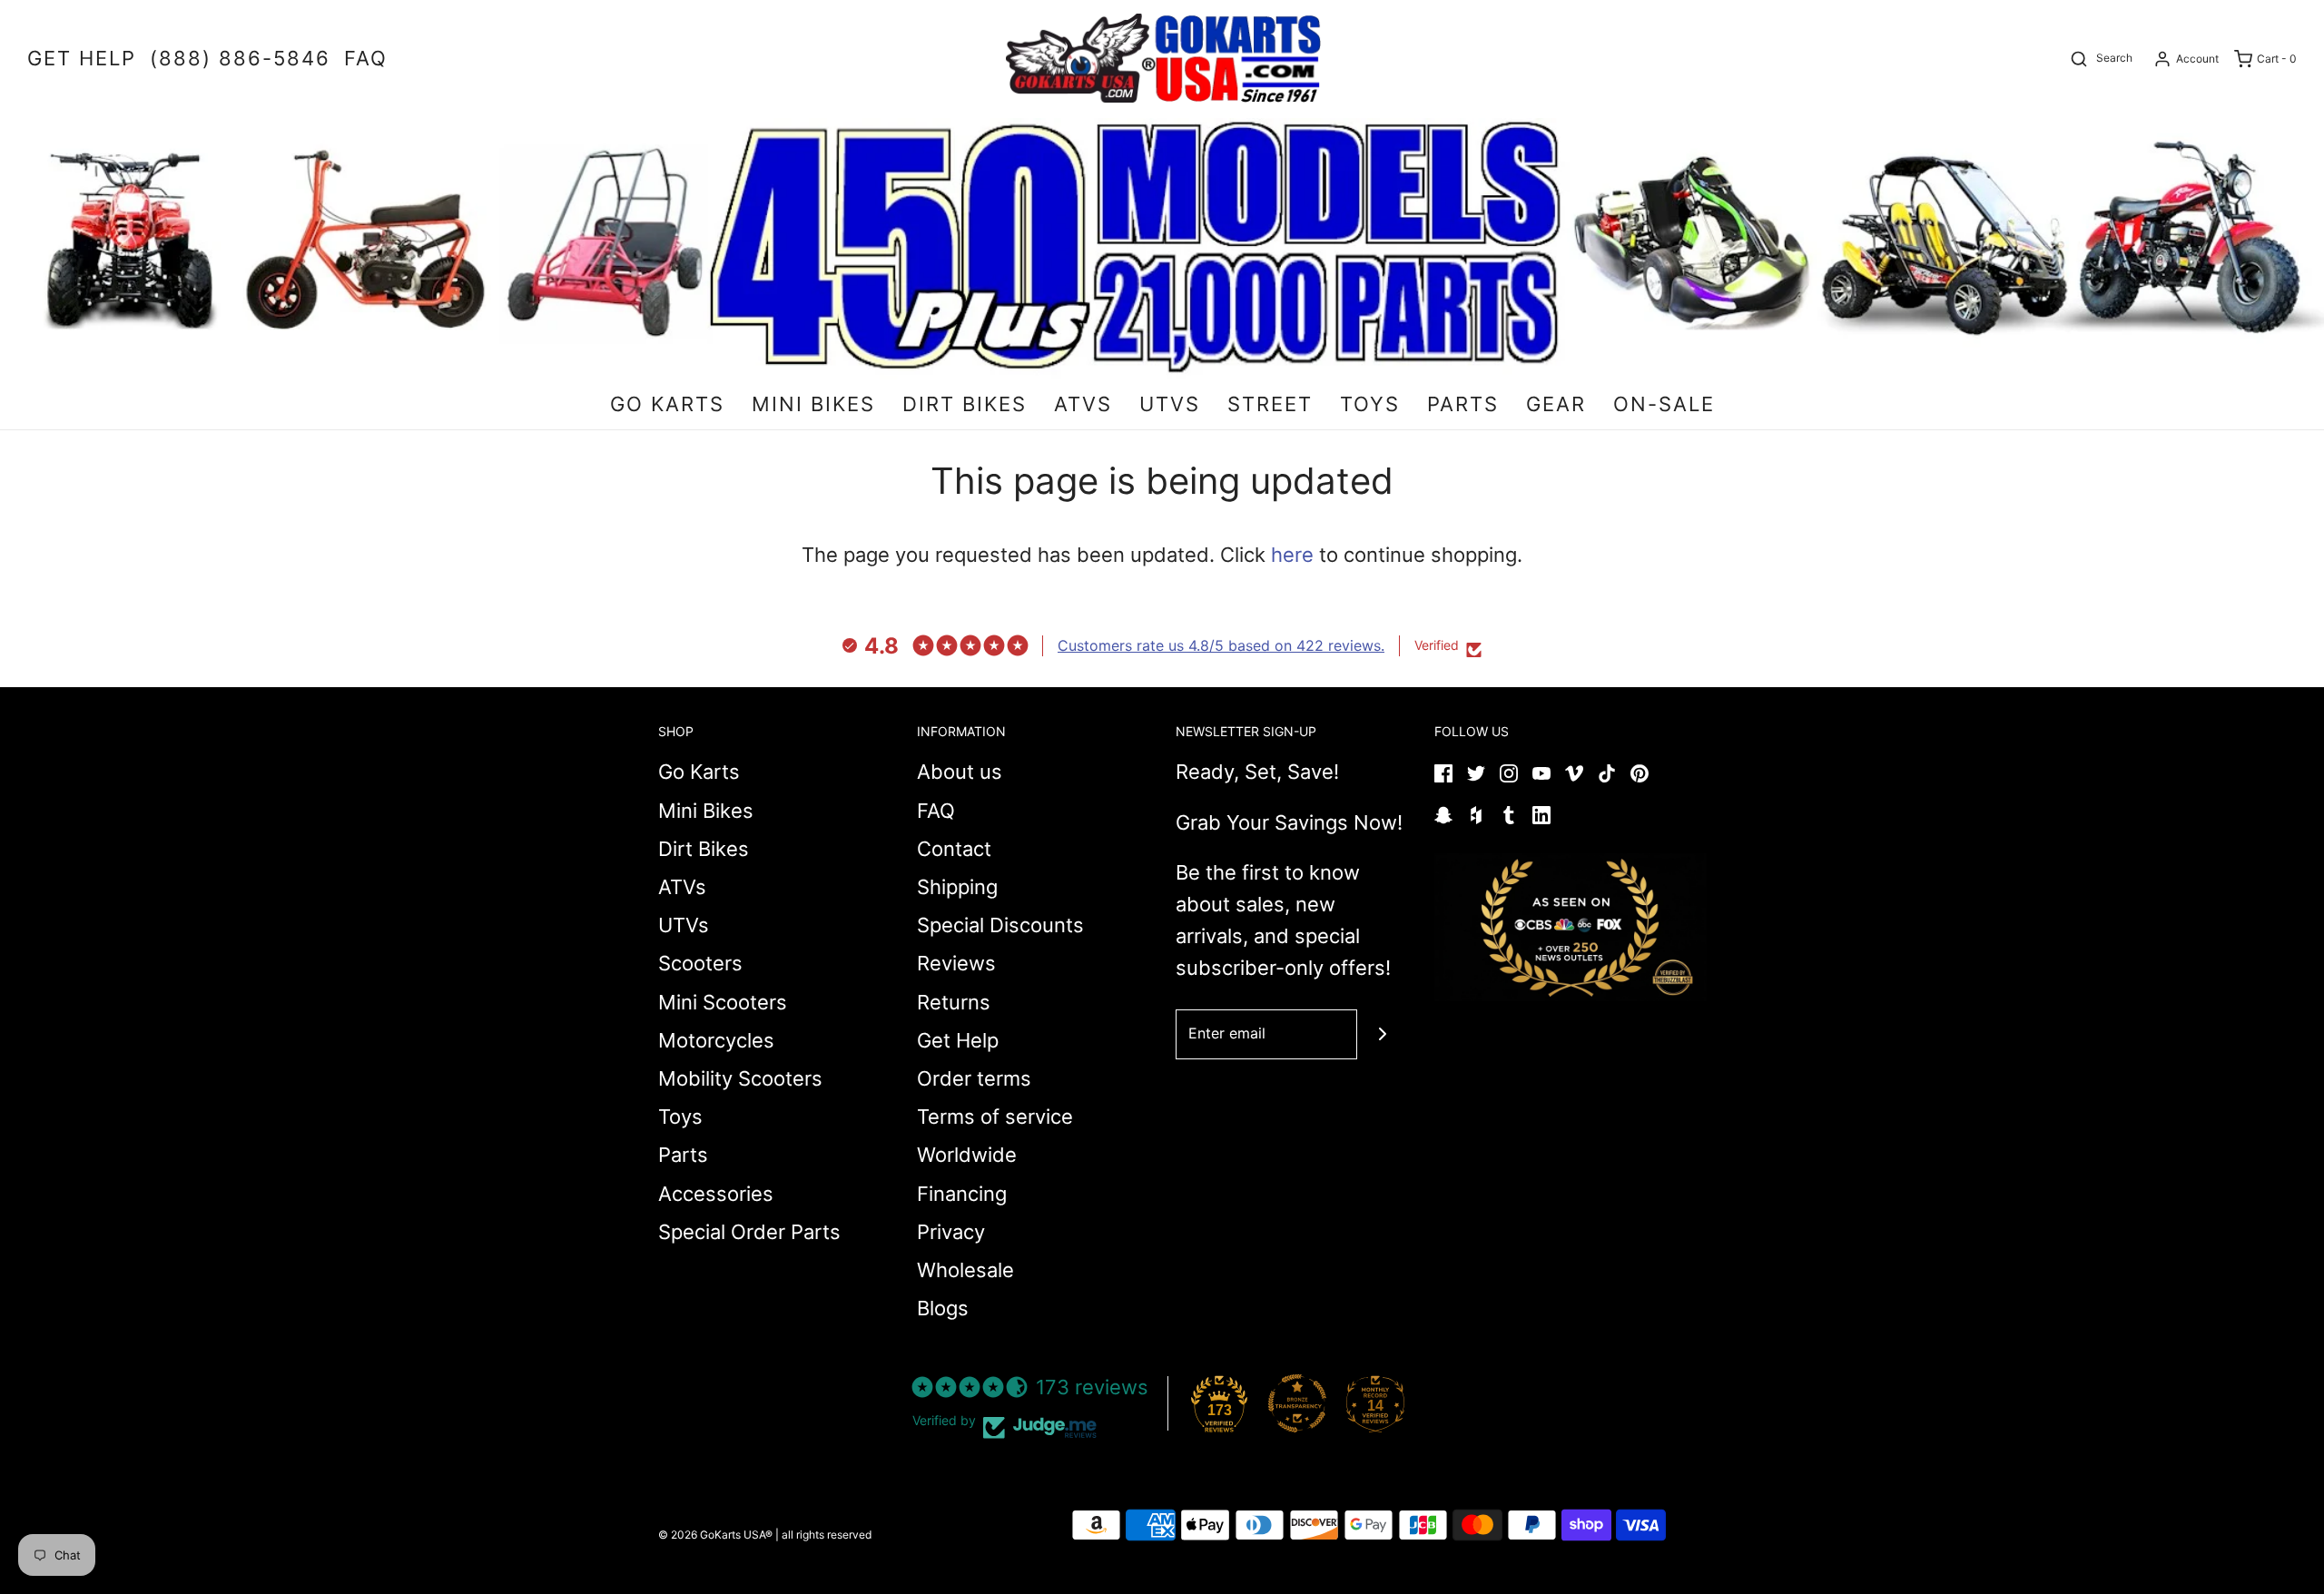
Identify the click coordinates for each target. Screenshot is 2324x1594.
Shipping (957, 887)
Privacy (951, 1232)
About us (960, 772)
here (1292, 555)
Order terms (974, 1078)
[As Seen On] (1571, 928)
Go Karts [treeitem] (667, 404)
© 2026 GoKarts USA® (715, 1535)
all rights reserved (827, 1535)
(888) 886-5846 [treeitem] (240, 58)
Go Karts (699, 772)
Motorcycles (716, 1040)
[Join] (1382, 1034)
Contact (954, 849)
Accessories (716, 1194)
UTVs (684, 925)
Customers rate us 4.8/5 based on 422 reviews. (1221, 645)
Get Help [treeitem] (82, 58)
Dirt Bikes (704, 849)
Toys (680, 1117)
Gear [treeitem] (1556, 404)
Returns (954, 1002)
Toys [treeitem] (1370, 404)
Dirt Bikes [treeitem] (965, 404)
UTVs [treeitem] (1170, 404)
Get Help (958, 1040)
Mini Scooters (723, 1002)
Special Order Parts (749, 1232)
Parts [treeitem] (1463, 404)
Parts (683, 1155)
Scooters (700, 963)
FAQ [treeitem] (366, 58)
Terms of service (995, 1117)
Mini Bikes (706, 811)
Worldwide (967, 1155)
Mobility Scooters (740, 1078)
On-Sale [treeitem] (1664, 404)
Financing (962, 1194)
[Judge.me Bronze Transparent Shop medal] (1297, 1403)
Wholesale (965, 1270)
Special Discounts (1000, 925)
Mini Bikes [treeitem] (813, 404)
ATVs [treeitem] (1083, 404)
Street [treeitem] (1270, 404)
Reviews (956, 963)
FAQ (936, 811)
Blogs (943, 1308)
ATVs (682, 887)
